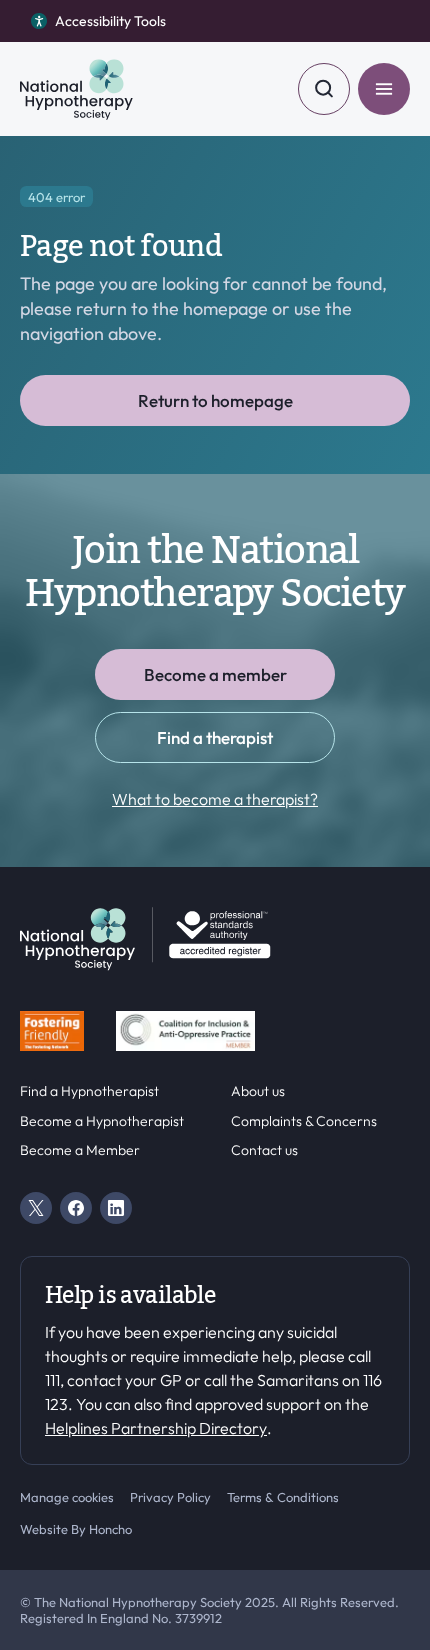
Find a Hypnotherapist (89, 1091)
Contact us (264, 1150)
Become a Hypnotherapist (102, 1121)
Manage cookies (67, 1497)
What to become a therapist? (215, 799)
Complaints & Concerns (304, 1121)
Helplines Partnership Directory (156, 1428)
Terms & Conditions (283, 1497)
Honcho (110, 1529)
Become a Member (80, 1150)
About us (258, 1091)
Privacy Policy (170, 1497)
